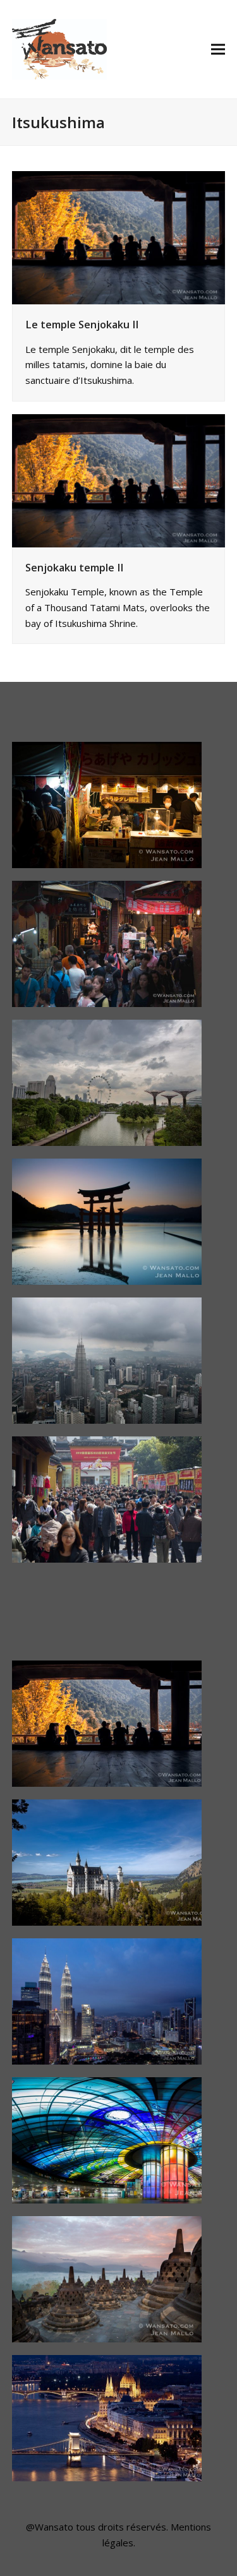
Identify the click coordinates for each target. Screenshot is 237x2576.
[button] (218, 50)
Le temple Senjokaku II (82, 325)
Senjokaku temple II (74, 568)
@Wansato (50, 2527)
